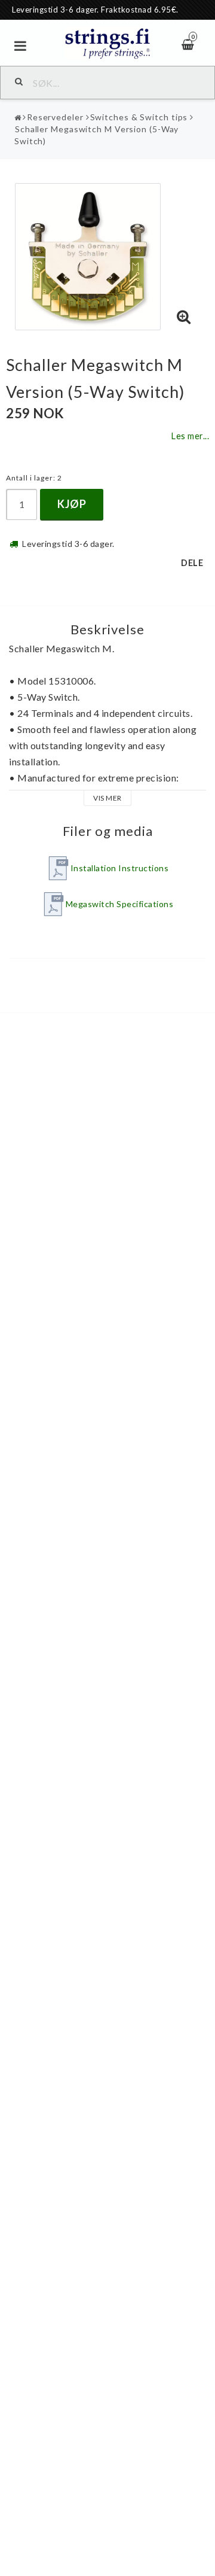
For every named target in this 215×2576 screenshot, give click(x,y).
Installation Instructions (120, 868)
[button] (184, 317)
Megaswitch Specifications (120, 904)
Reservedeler (55, 117)
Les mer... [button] (190, 436)
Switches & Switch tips (139, 117)
